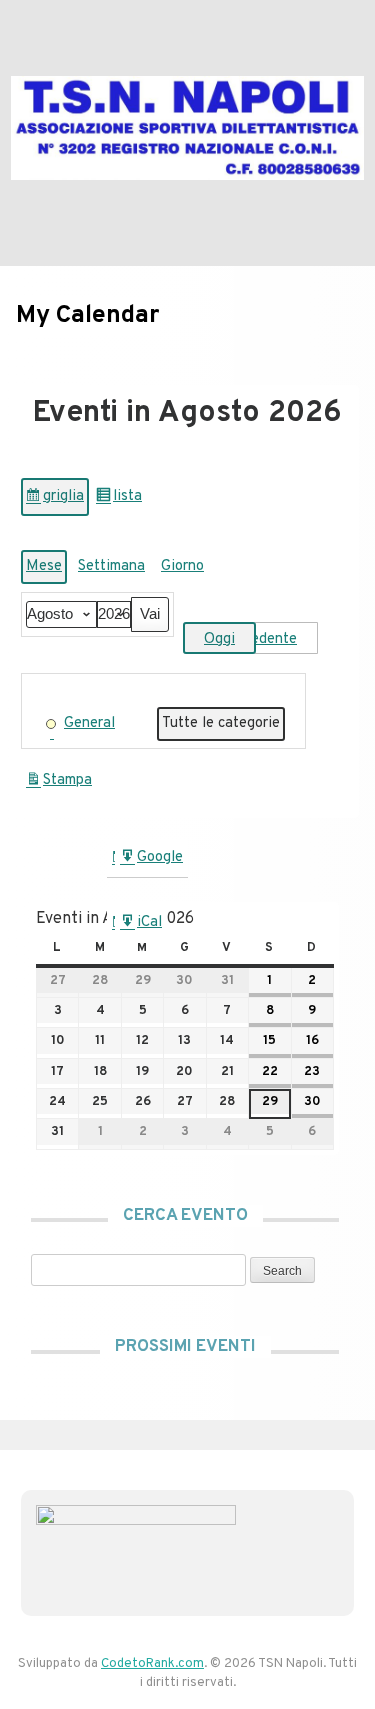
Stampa (58, 785)
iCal (141, 927)
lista (121, 501)
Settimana (111, 566)
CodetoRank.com (152, 1664)
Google (151, 862)
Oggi (219, 639)
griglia (57, 501)
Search (276, 1270)
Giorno (182, 566)
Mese (44, 566)
